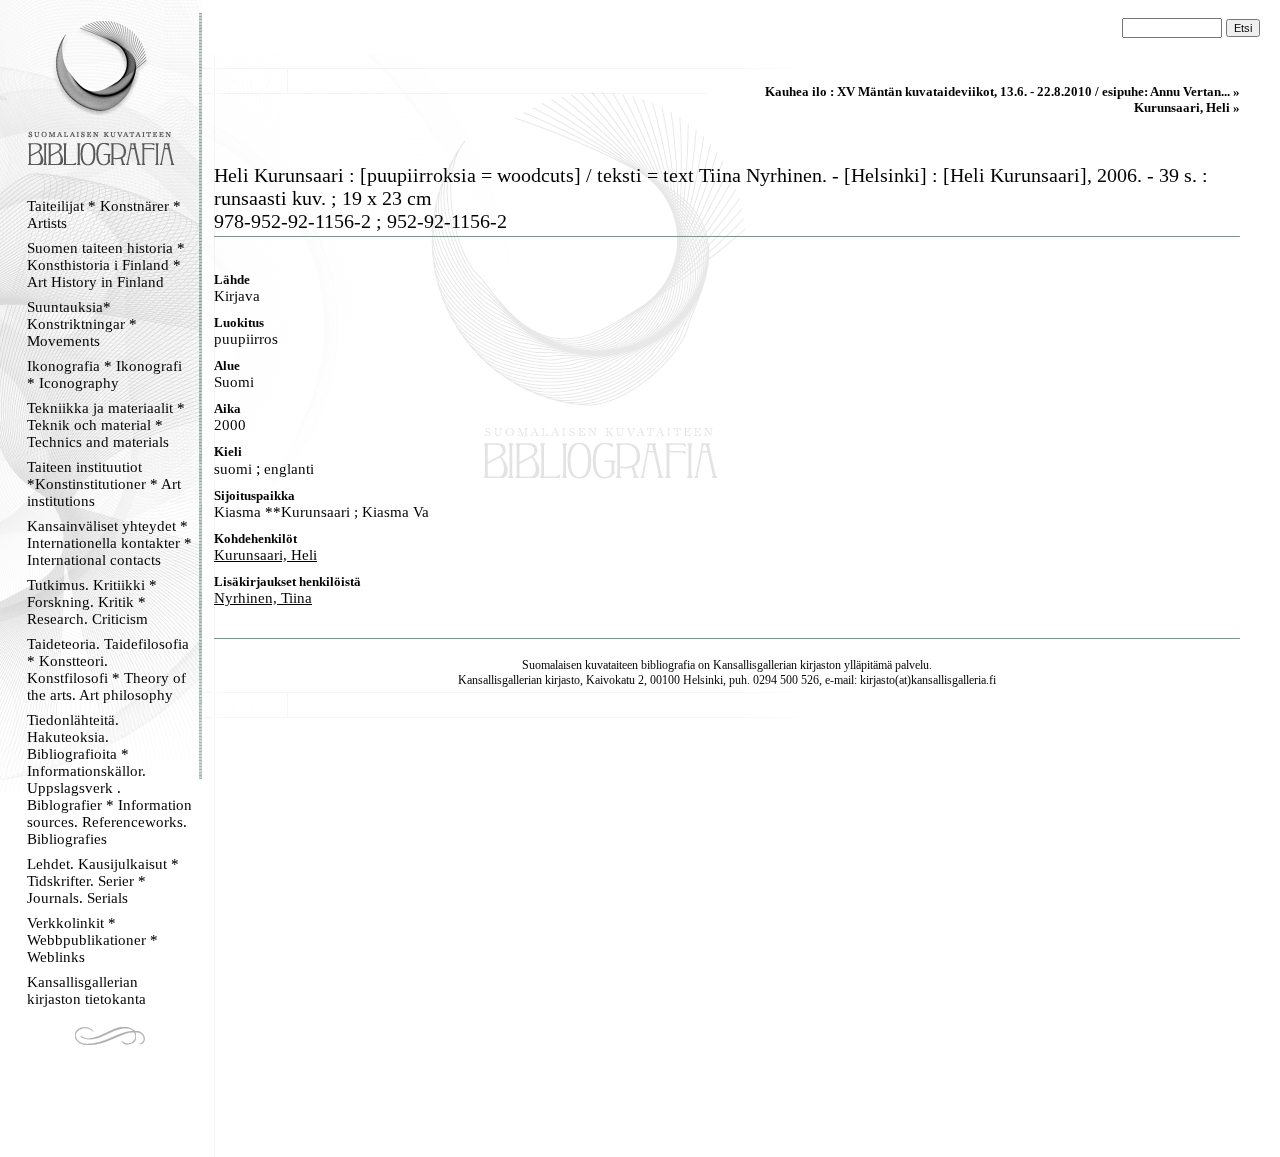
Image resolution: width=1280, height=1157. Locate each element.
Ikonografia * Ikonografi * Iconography (104, 374)
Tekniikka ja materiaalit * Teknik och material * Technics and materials (106, 425)
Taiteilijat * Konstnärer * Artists (104, 214)
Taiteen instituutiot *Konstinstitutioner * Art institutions (104, 484)
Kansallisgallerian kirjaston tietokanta (86, 990)
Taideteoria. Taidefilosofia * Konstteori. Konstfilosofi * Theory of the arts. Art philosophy (108, 669)
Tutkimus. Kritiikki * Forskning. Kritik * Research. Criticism (92, 602)
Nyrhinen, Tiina (263, 598)
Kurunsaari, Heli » (1187, 107)
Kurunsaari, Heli (265, 555)
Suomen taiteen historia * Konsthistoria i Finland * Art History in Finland (106, 265)
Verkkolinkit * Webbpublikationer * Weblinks (92, 940)
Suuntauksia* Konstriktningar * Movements (82, 324)
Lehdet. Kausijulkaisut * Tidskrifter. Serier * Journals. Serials (103, 881)
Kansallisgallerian (755, 665)
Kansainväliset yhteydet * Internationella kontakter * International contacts (109, 543)
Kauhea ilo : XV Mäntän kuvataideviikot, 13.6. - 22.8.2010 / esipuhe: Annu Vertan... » (1002, 91)
